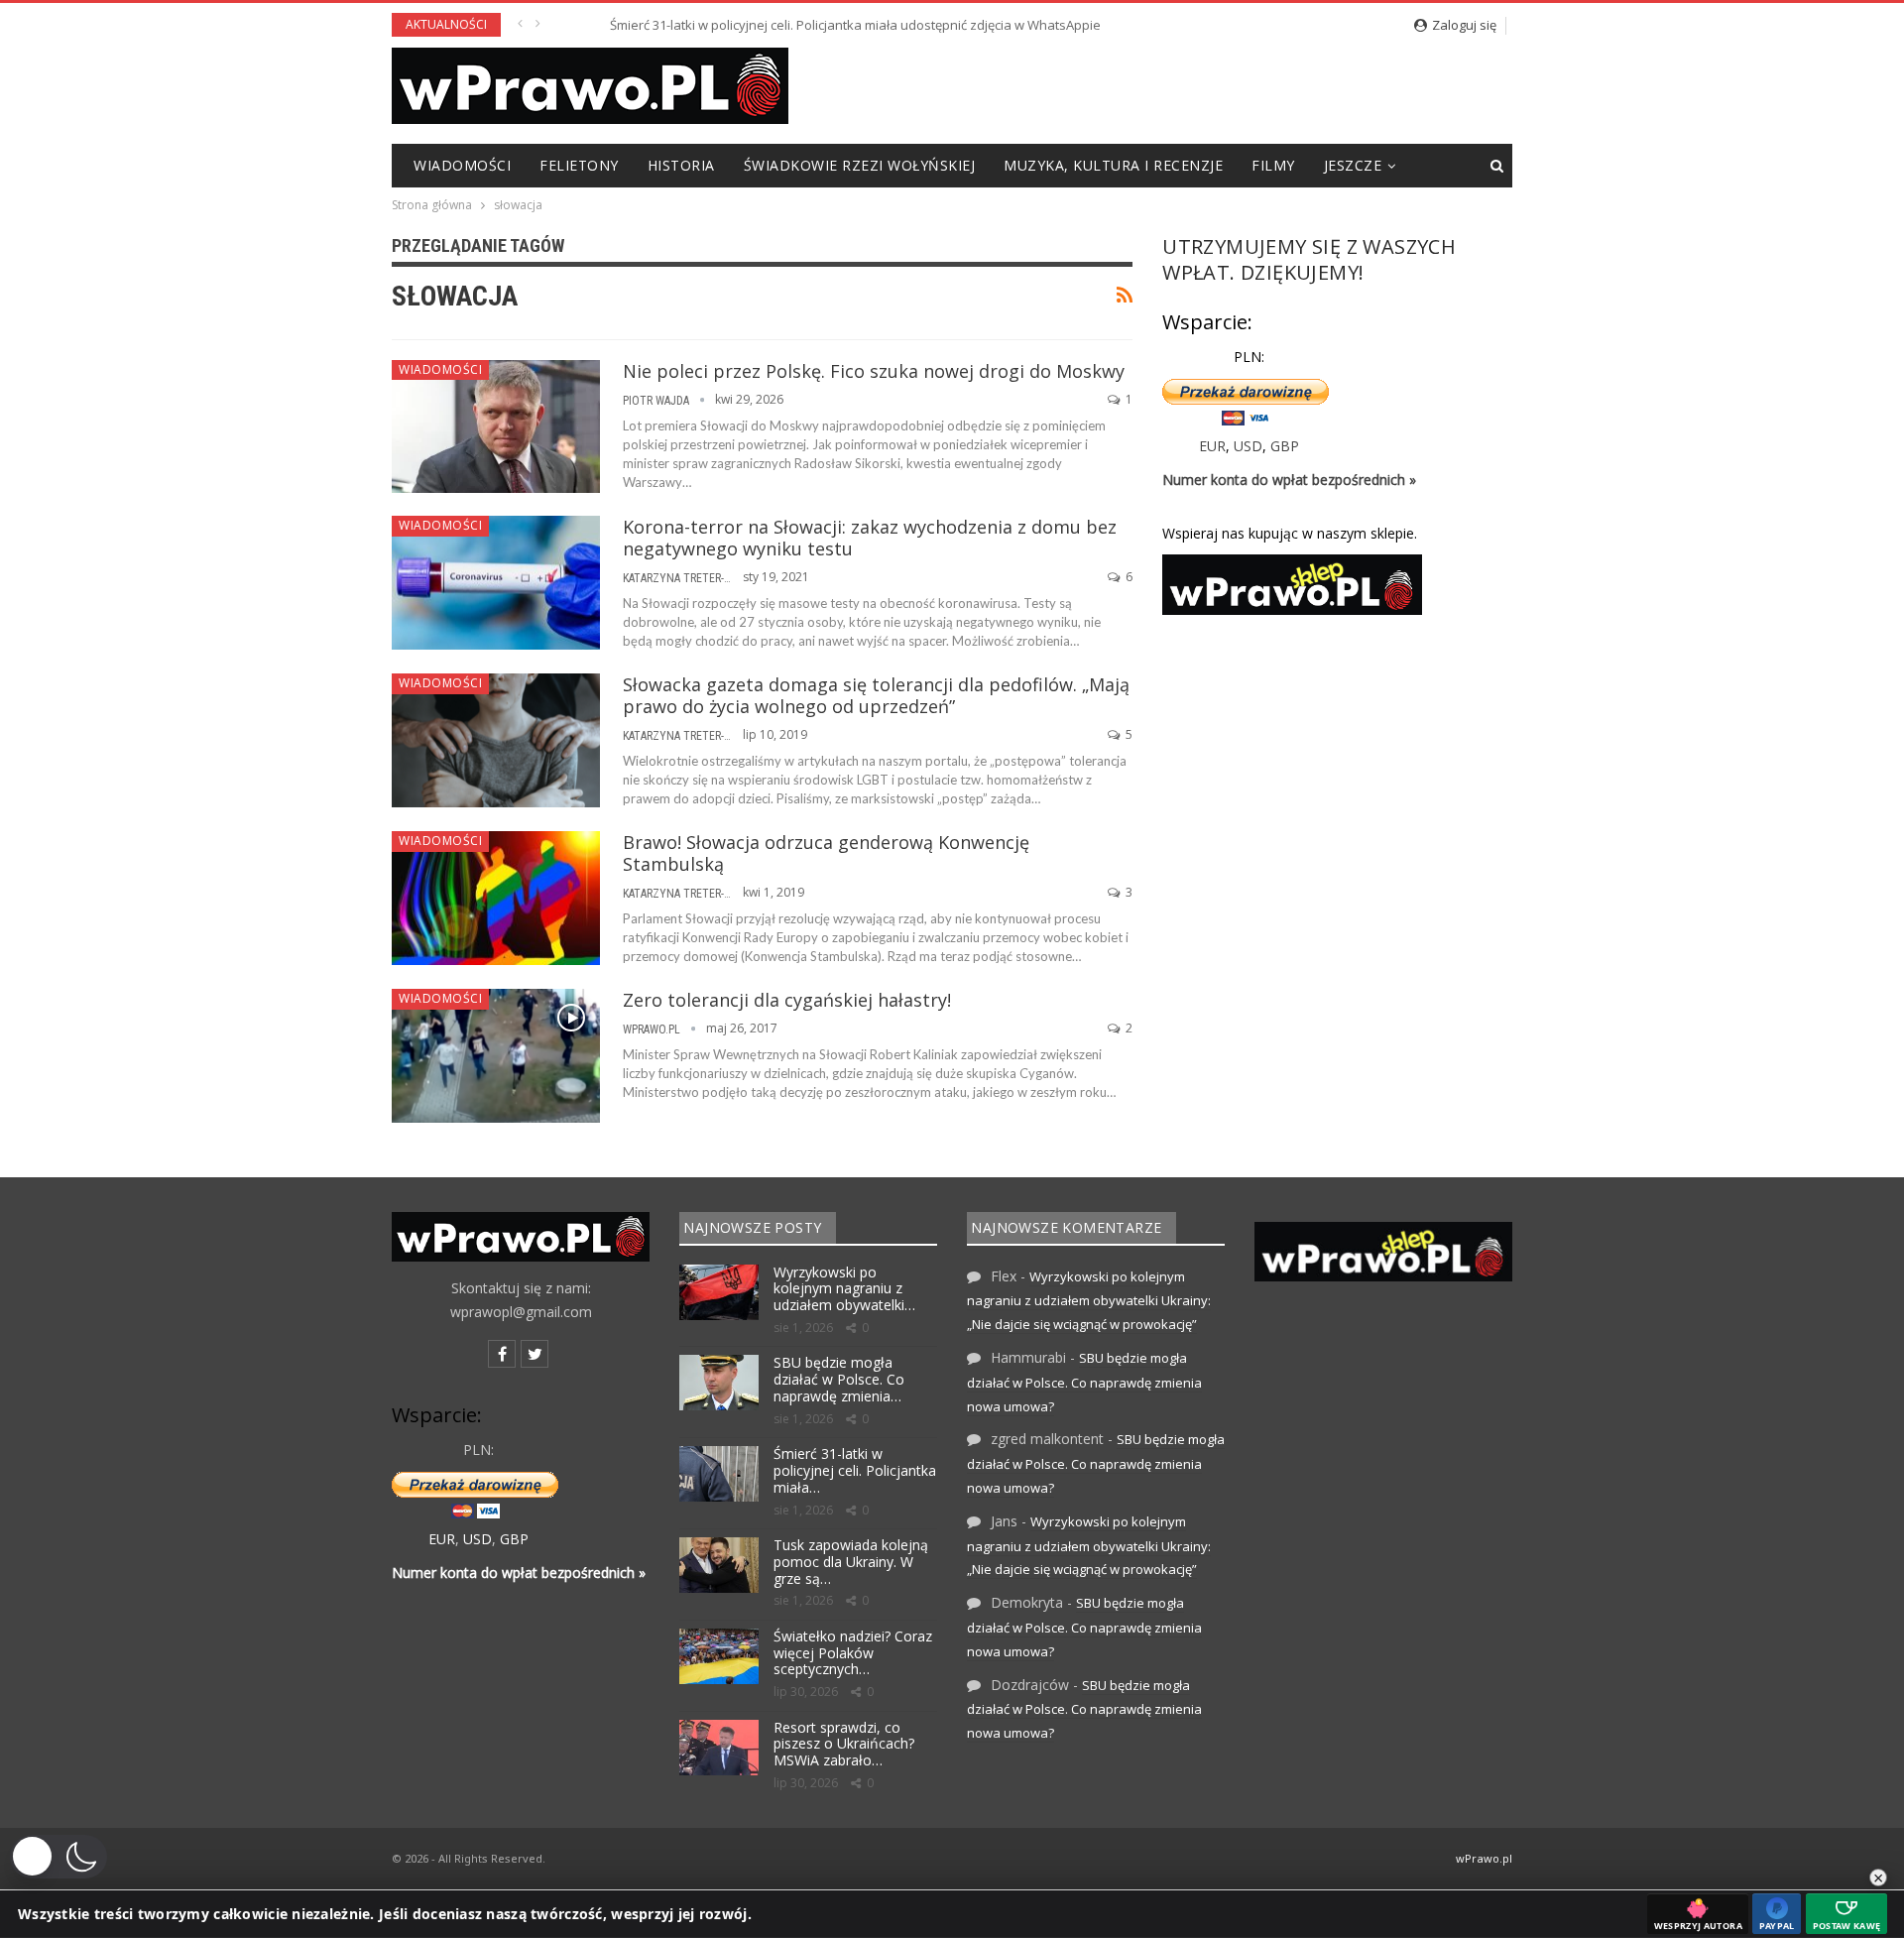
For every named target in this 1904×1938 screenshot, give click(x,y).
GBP (1285, 446)
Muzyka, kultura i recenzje (1113, 165)
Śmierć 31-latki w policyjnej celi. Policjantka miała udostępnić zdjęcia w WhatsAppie (806, 25)
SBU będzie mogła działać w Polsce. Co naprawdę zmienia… (839, 1379)
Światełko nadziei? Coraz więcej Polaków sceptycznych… (853, 1653)
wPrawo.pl (1484, 1858)
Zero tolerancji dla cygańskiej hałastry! (787, 1000)
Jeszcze (1353, 165)
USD (1248, 446)
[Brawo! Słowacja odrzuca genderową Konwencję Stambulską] (496, 898)
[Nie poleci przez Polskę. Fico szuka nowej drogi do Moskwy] (496, 426)
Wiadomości (462, 165)
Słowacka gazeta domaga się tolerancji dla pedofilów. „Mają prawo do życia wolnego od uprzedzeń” (876, 695)
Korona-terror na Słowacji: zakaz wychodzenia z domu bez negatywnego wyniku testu (870, 538)
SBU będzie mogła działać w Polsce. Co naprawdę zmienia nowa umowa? (1084, 1382)
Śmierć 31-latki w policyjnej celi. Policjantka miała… (855, 1470)
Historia (681, 165)
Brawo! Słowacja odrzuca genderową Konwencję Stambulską (826, 853)
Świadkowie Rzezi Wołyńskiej (860, 165)
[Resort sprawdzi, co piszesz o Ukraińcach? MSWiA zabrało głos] (719, 1748)
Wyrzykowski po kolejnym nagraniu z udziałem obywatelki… (844, 1289)
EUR (1212, 446)
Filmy (1273, 165)
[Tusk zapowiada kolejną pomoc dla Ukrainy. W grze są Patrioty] (719, 1565)
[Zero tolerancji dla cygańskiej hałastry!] (496, 1055)
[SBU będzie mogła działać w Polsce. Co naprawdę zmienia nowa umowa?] (719, 1383)
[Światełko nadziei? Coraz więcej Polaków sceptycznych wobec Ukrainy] (719, 1656)
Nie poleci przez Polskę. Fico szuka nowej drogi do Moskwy (874, 371)
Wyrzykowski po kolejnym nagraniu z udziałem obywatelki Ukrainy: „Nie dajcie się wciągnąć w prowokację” (1089, 1301)
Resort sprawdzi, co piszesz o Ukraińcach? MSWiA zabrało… (844, 1744)
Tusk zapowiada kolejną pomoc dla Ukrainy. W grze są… (851, 1562)
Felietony (579, 165)
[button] (59, 1857)
